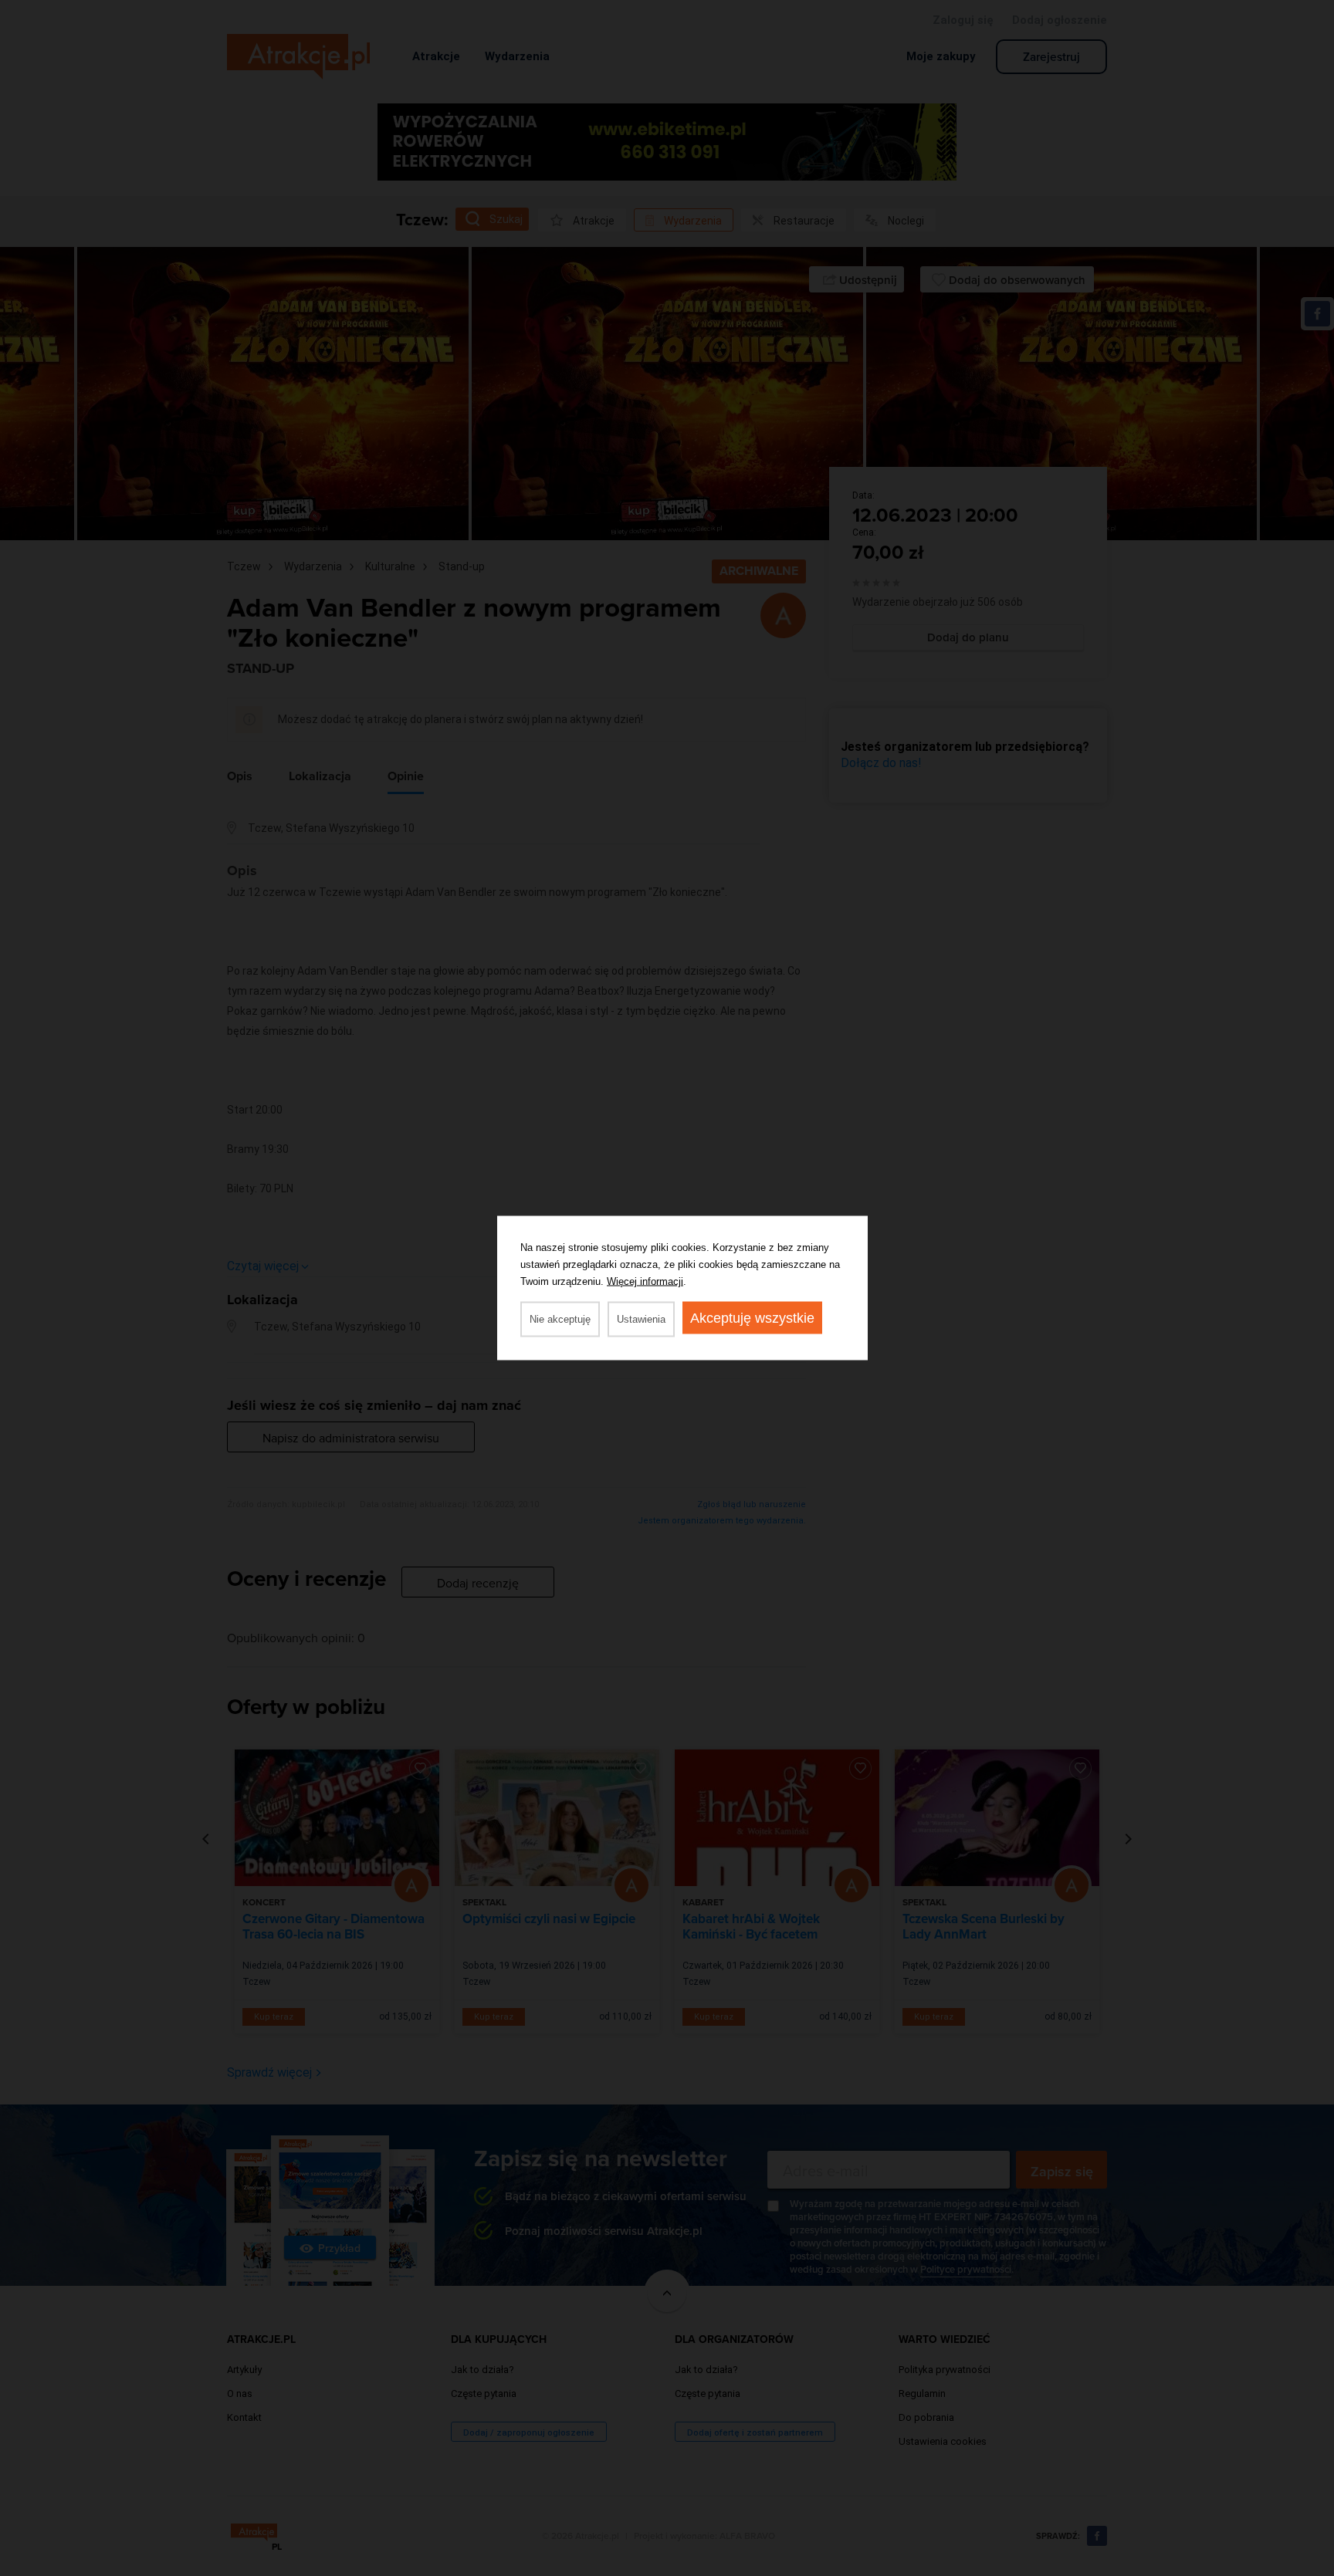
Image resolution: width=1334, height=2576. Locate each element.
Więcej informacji (645, 1281)
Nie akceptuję (560, 1319)
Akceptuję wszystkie (752, 1318)
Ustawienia (641, 1319)
